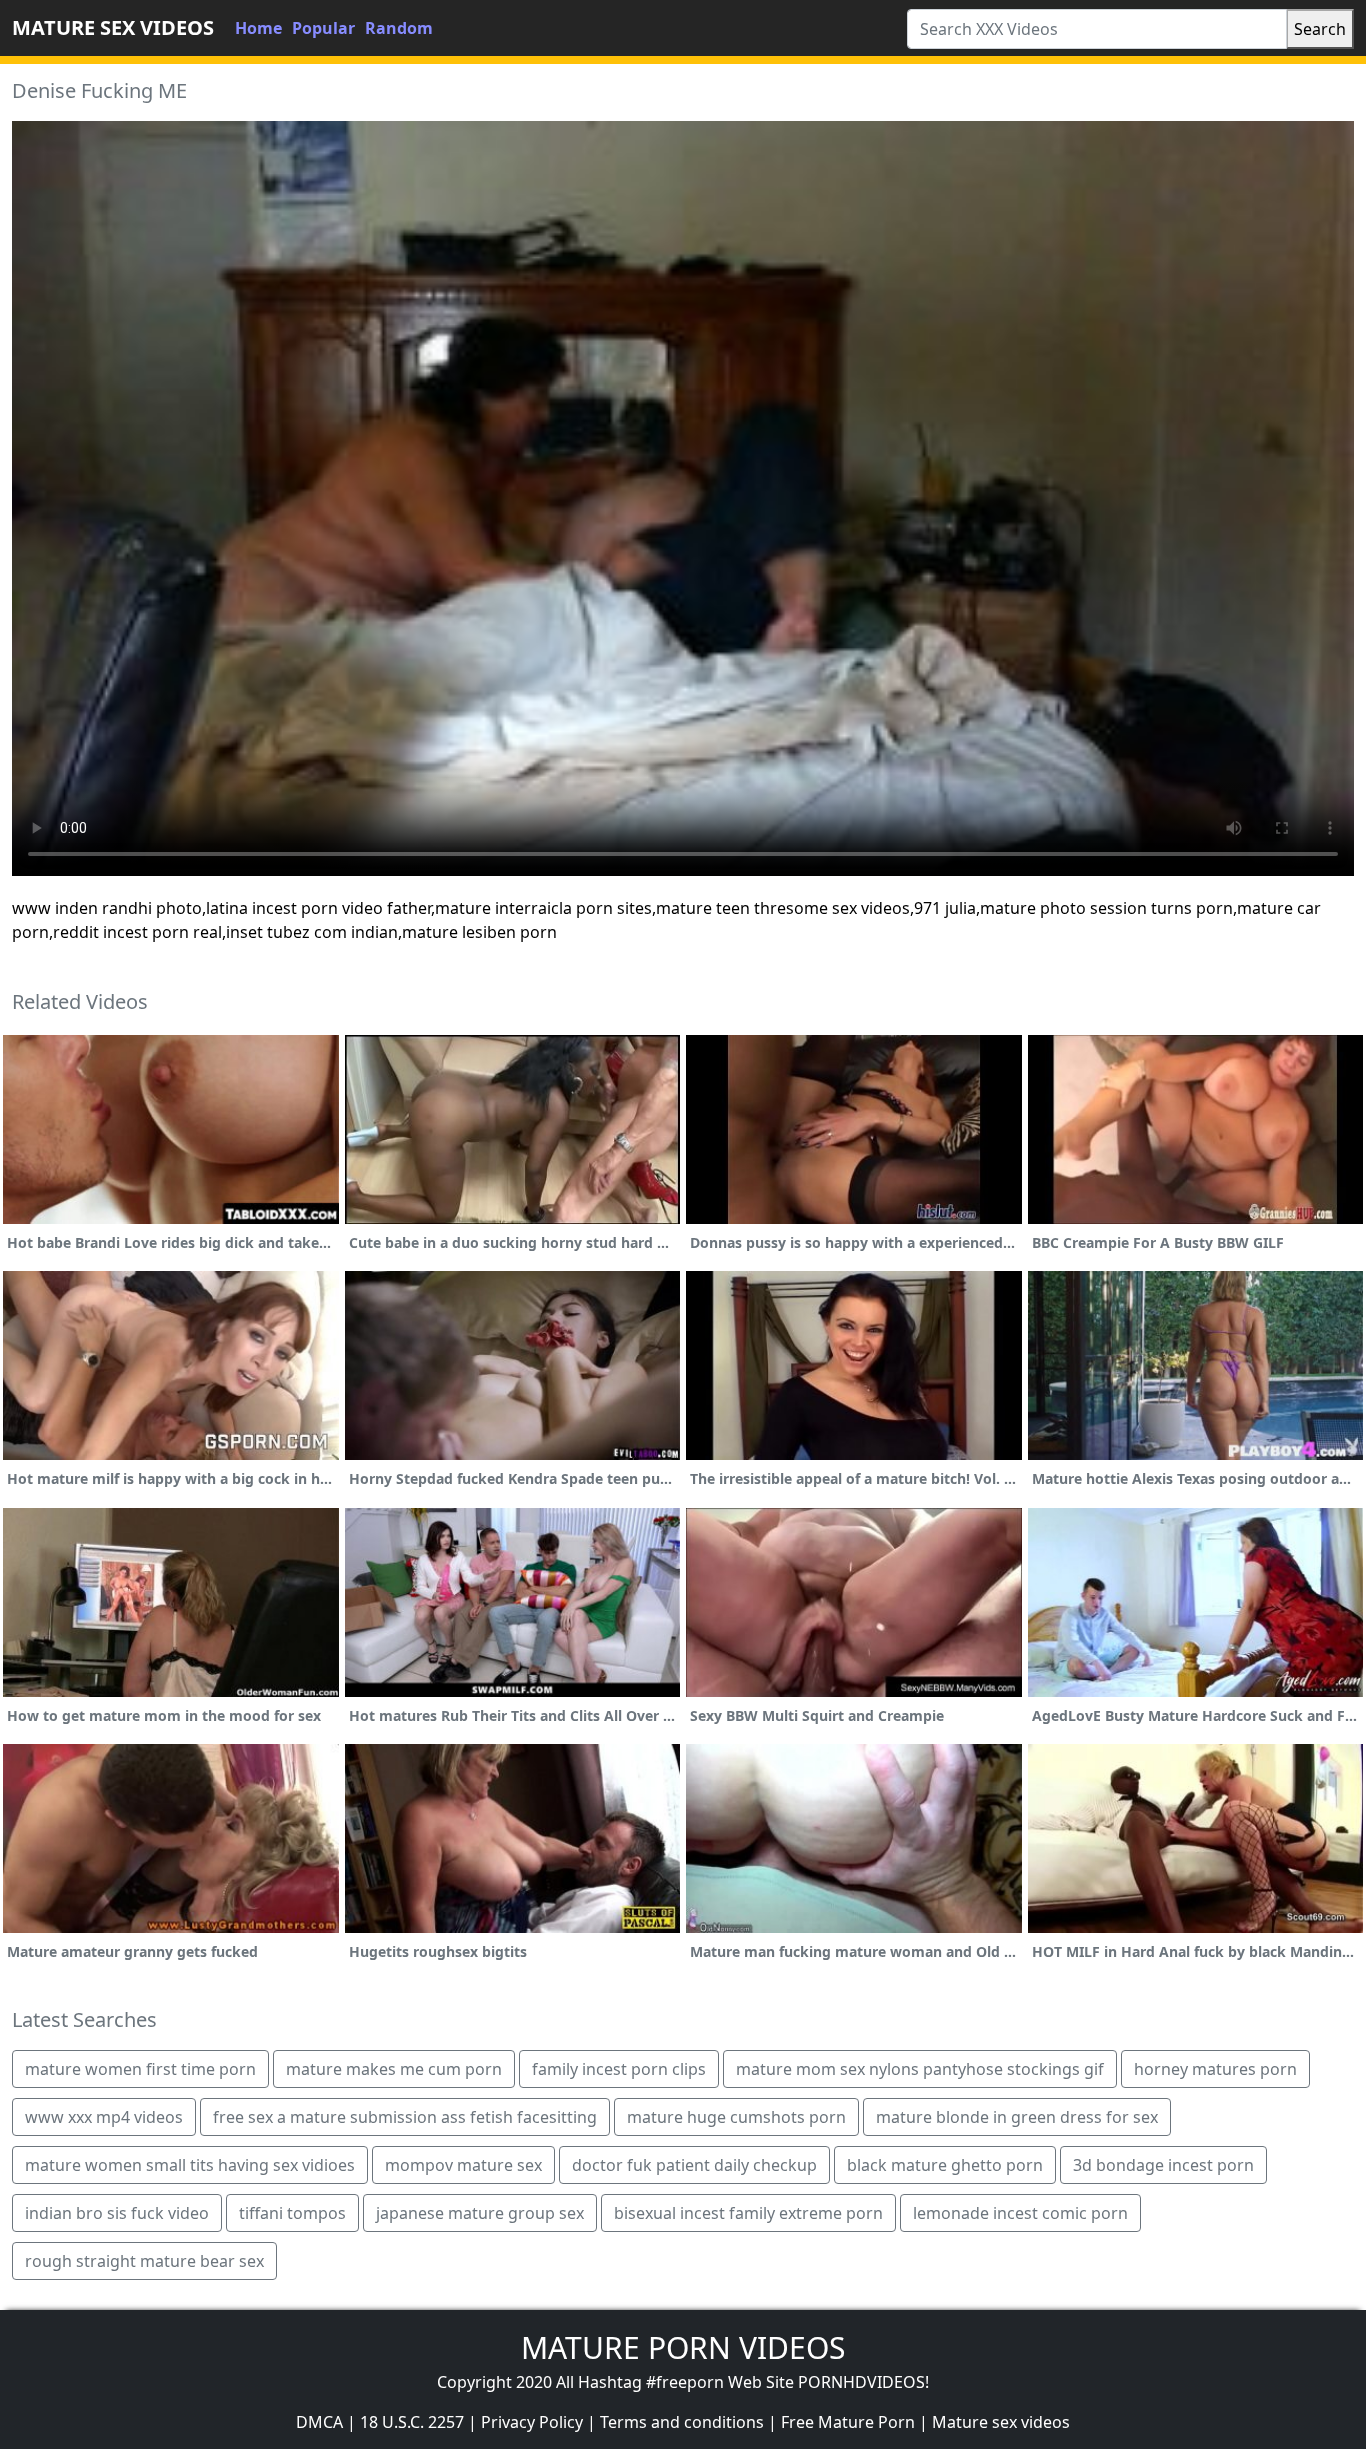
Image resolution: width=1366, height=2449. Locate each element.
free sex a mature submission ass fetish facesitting (405, 2117)
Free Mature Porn (848, 2422)
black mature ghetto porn (945, 2165)
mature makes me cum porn (394, 2069)
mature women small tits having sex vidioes (190, 2165)
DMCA (319, 2422)
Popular (323, 28)
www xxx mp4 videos (104, 2117)
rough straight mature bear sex (144, 2261)
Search (1320, 29)
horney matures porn (1215, 2069)
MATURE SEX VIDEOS (113, 27)
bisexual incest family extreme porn (748, 2213)
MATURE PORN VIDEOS (683, 2347)
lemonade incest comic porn (1020, 2213)
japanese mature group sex (480, 2213)
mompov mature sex (463, 2165)
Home (258, 28)
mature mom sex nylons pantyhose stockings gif (920, 2069)
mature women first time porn (140, 2069)
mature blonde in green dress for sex (1017, 2117)
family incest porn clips (619, 2069)
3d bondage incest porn (1163, 2165)
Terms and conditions (682, 2422)
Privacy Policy (532, 2422)
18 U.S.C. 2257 (412, 2422)
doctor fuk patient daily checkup (694, 2165)
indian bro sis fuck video (117, 2213)
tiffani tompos (292, 2213)
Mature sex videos (1001, 2422)
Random (399, 28)
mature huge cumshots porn (736, 2117)
